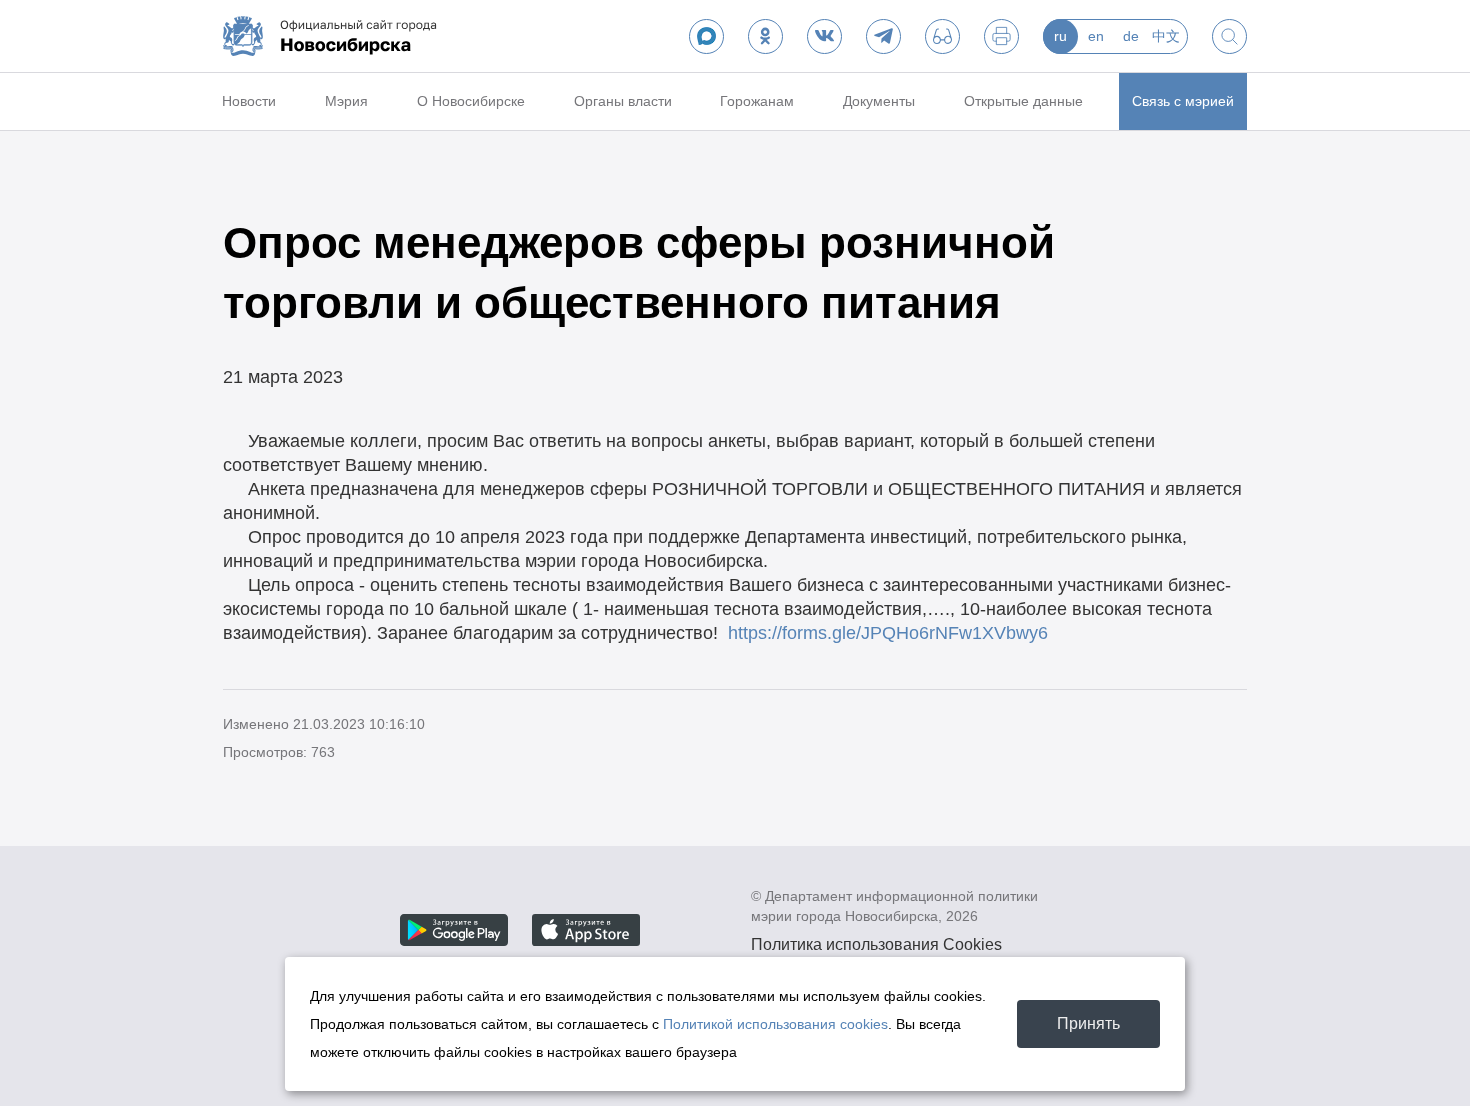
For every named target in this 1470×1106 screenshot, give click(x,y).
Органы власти (623, 101)
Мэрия (346, 101)
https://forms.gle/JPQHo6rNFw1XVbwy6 (888, 633)
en (1096, 36)
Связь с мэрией (1183, 101)
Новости (249, 101)
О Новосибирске (471, 101)
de (1131, 36)
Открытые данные (1023, 101)
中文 (1166, 36)
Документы (879, 101)
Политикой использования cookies (775, 1024)
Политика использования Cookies (876, 944)
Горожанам (757, 101)
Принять (1088, 1023)
